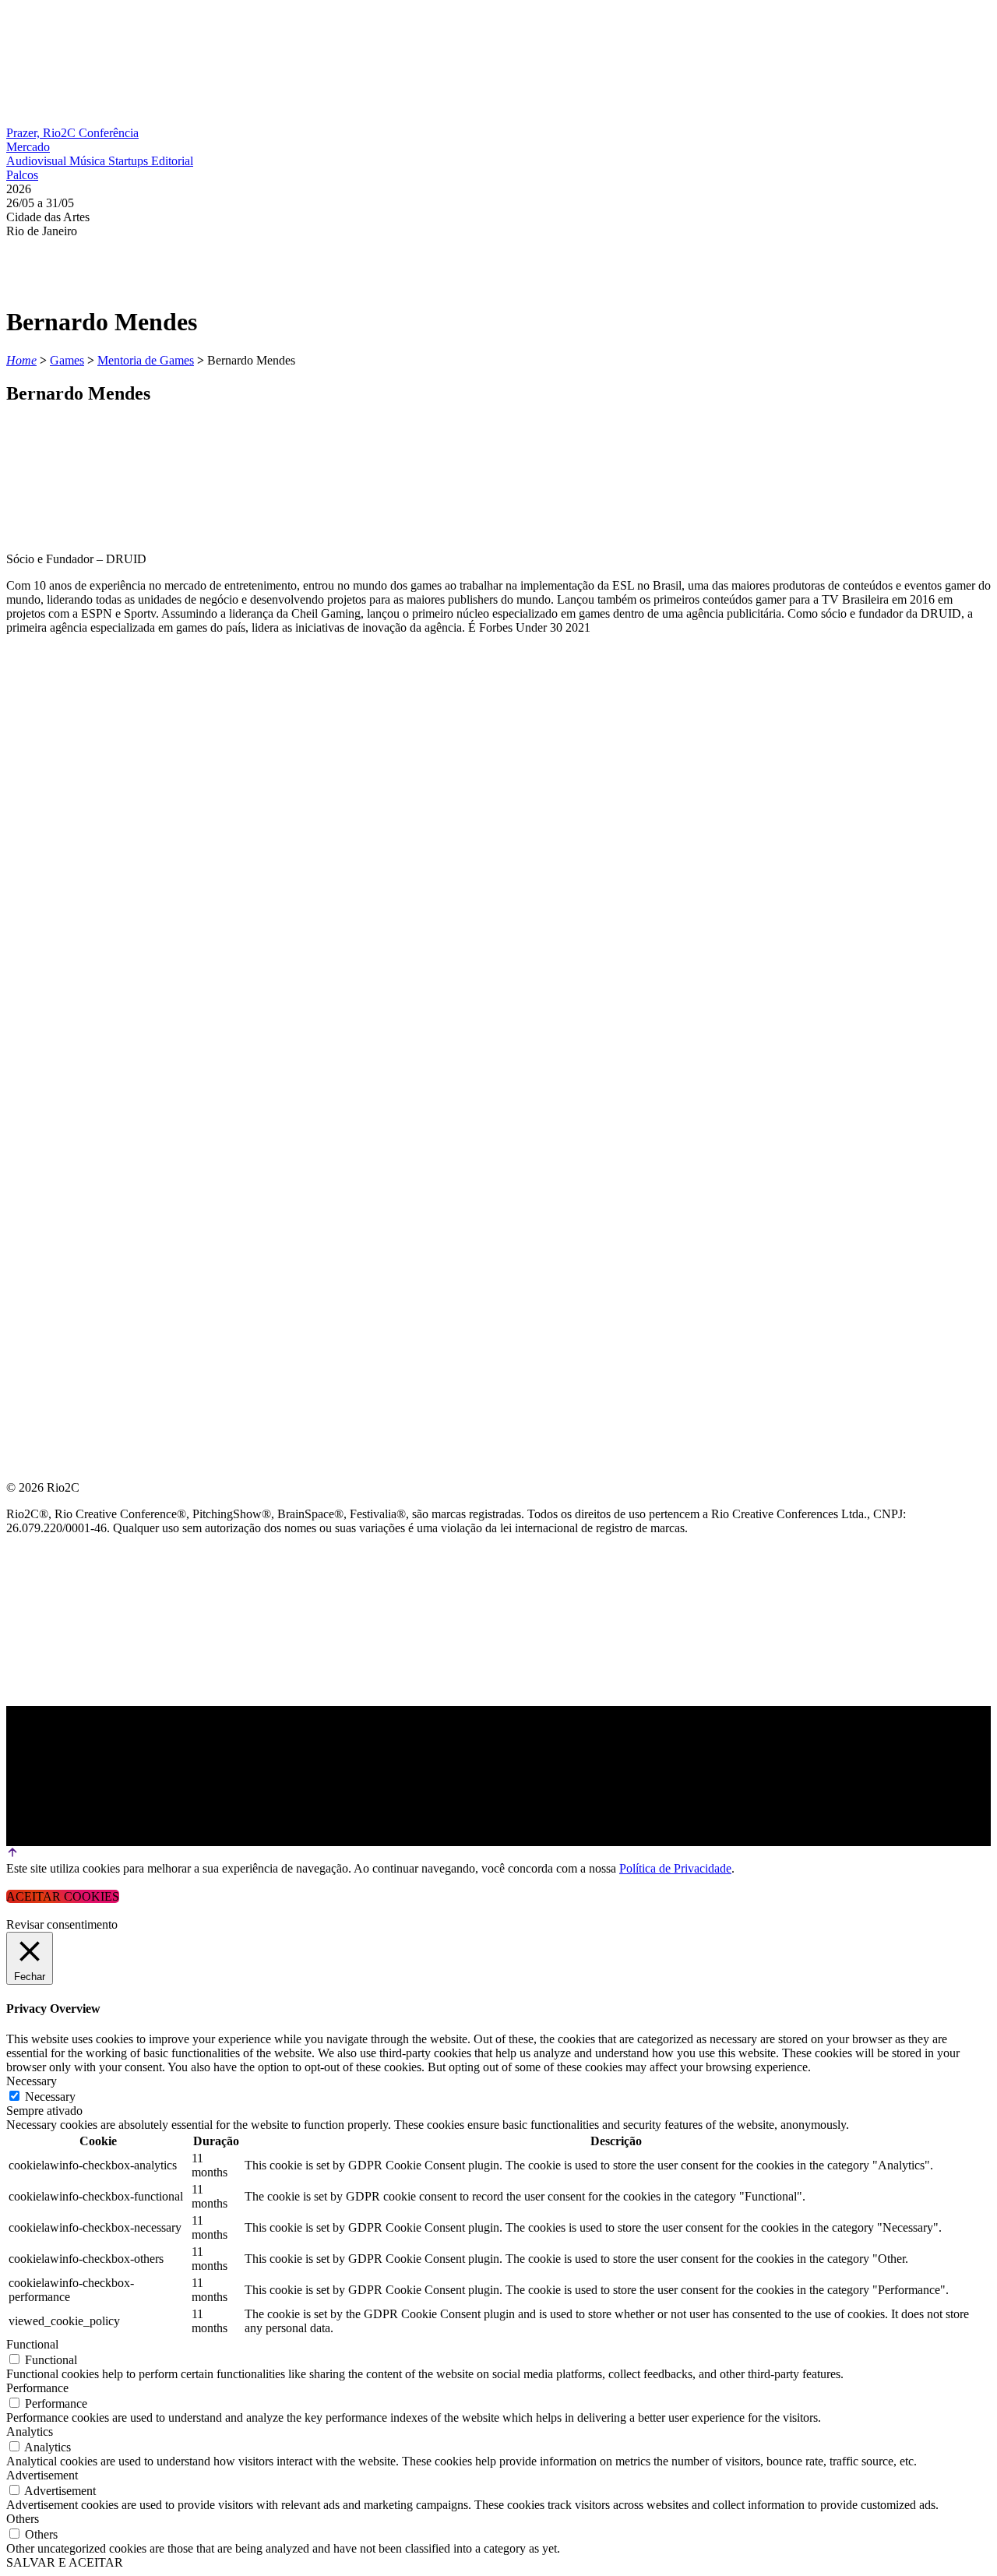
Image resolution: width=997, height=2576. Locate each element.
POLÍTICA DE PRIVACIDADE (89, 1085)
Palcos (22, 175)
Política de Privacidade (675, 1868)
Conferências (55, 861)
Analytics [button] (30, 2432)
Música (89, 161)
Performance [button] (37, 2388)
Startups (130, 161)
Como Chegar (53, 1011)
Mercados (42, 899)
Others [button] (23, 2519)
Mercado (28, 147)
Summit (31, 824)
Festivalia (42, 936)
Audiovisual (38, 161)
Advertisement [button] (42, 2475)
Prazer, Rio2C (42, 133)
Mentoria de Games (146, 360)
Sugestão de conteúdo (87, 973)
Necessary (50, 2097)
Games (67, 360)
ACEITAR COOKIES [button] (63, 1896)
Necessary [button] (32, 2081)
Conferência (109, 133)
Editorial (172, 161)
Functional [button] (32, 2344)
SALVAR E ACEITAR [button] (65, 2562)
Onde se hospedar (69, 1048)
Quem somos (48, 786)
